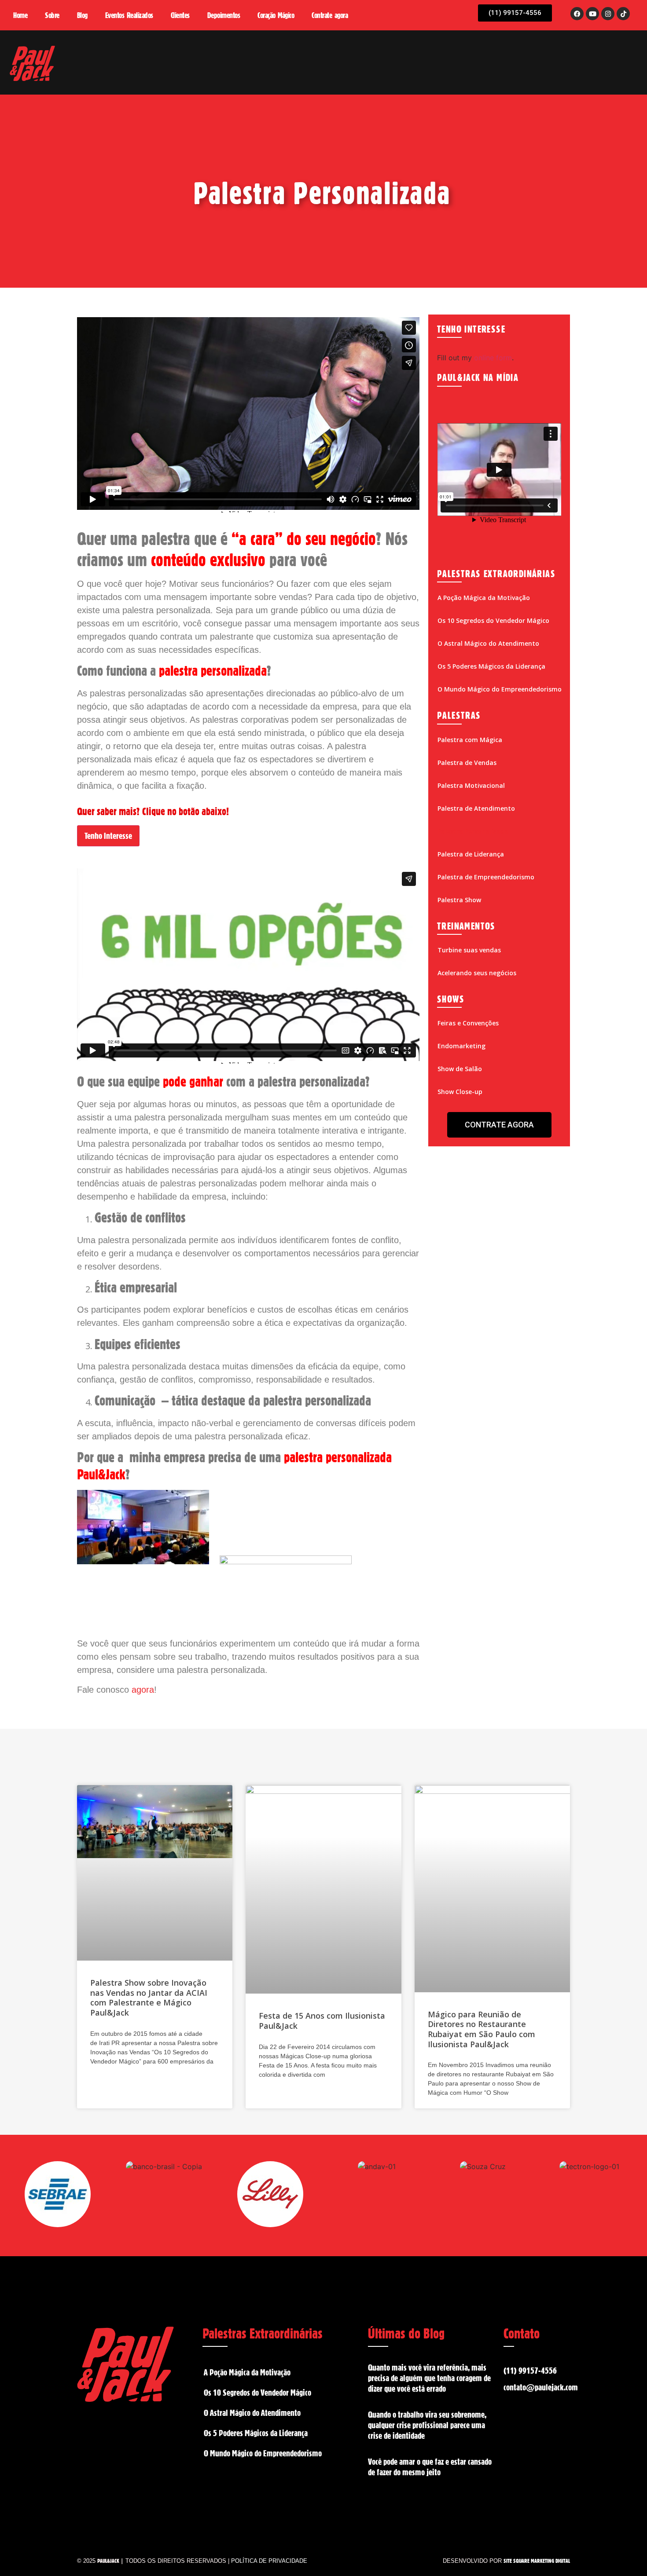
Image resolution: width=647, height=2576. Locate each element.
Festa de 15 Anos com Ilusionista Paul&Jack (322, 2021)
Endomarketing (461, 1046)
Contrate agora (330, 15)
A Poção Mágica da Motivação (484, 598)
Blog (82, 15)
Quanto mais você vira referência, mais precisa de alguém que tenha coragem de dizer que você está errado (429, 2378)
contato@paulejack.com (541, 2387)
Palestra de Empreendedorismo (486, 877)
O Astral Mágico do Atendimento (488, 643)
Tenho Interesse (108, 836)
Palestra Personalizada (473, 831)
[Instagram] (608, 14)
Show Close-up (460, 1092)
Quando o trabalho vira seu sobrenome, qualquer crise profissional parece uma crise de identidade (427, 2425)
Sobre (52, 15)
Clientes (180, 15)
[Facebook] (577, 14)
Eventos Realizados (129, 15)
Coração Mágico (276, 15)
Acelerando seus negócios (477, 973)
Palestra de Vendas (467, 763)
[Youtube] (592, 14)
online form (493, 358)
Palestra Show (459, 900)
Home (20, 15)
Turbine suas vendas (469, 950)
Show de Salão (460, 1069)
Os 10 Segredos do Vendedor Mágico (493, 620)
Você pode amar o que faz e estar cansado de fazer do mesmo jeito (430, 2467)
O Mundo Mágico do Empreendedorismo (500, 689)
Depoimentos (224, 15)
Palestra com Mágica (470, 740)
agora (143, 1690)
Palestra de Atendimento (476, 808)
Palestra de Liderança (471, 854)
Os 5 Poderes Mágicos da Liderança (491, 666)
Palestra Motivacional (471, 785)
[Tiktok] (623, 14)
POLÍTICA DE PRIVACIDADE (269, 2561)
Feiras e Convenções (468, 1023)
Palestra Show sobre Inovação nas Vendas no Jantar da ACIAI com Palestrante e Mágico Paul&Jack (149, 1998)
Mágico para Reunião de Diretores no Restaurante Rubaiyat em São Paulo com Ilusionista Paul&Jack (482, 2029)
